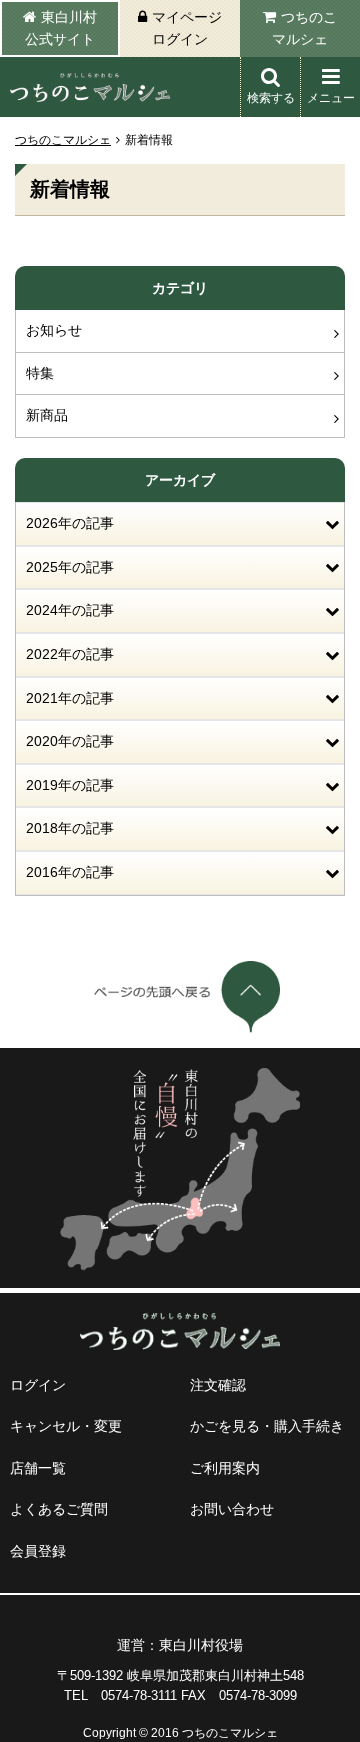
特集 (40, 373)
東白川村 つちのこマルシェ (90, 87)
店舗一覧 (38, 1468)
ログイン (38, 1385)
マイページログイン (187, 28)
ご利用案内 (225, 1468)
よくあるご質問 (59, 1509)
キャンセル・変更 (66, 1426)
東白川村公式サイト (61, 28)
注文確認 (218, 1385)
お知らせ (54, 330)
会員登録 (38, 1551)
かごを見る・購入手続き (267, 1426)
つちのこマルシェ (304, 28)
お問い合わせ (232, 1509)
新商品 (47, 415)
